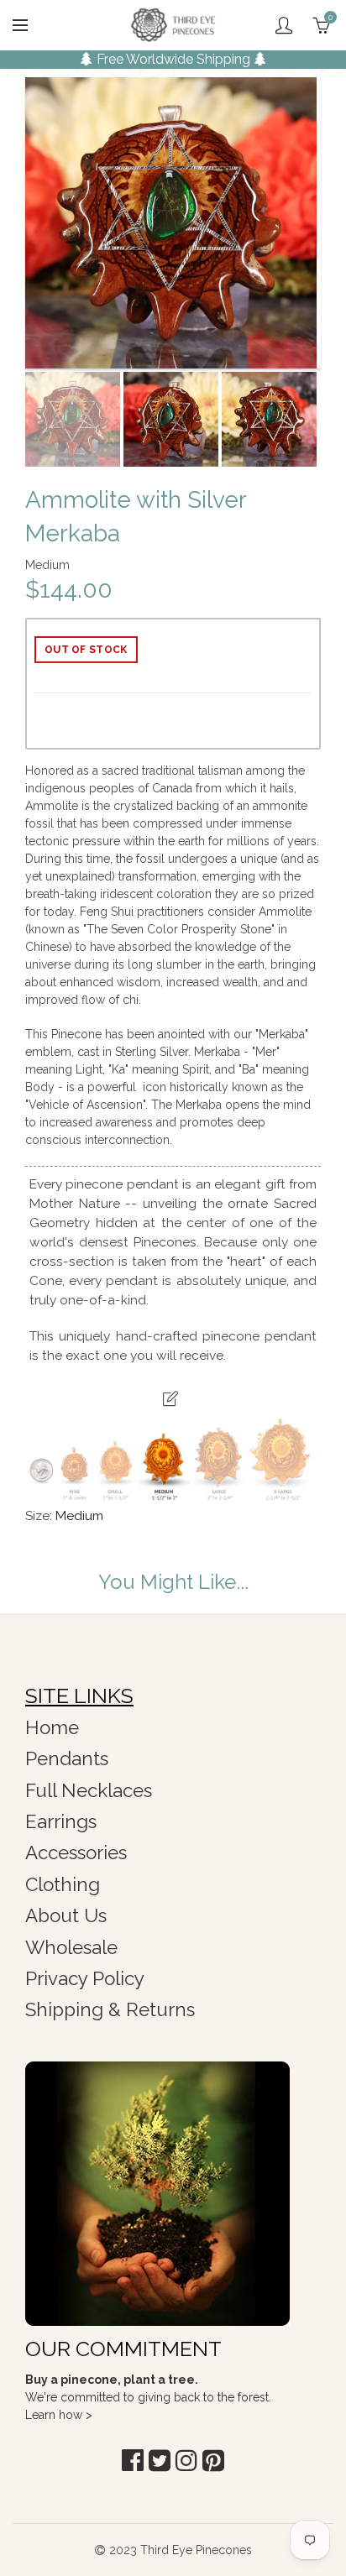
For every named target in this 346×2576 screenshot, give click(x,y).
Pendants (67, 1758)
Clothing (63, 1884)
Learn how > (59, 2415)
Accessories (76, 1852)
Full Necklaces (89, 1790)
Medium (79, 1516)
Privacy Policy (85, 1978)
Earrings (61, 1821)
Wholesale (71, 1947)
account (284, 25)
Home (52, 1727)
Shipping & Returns (110, 2009)
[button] (133, 2461)
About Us (66, 1915)
